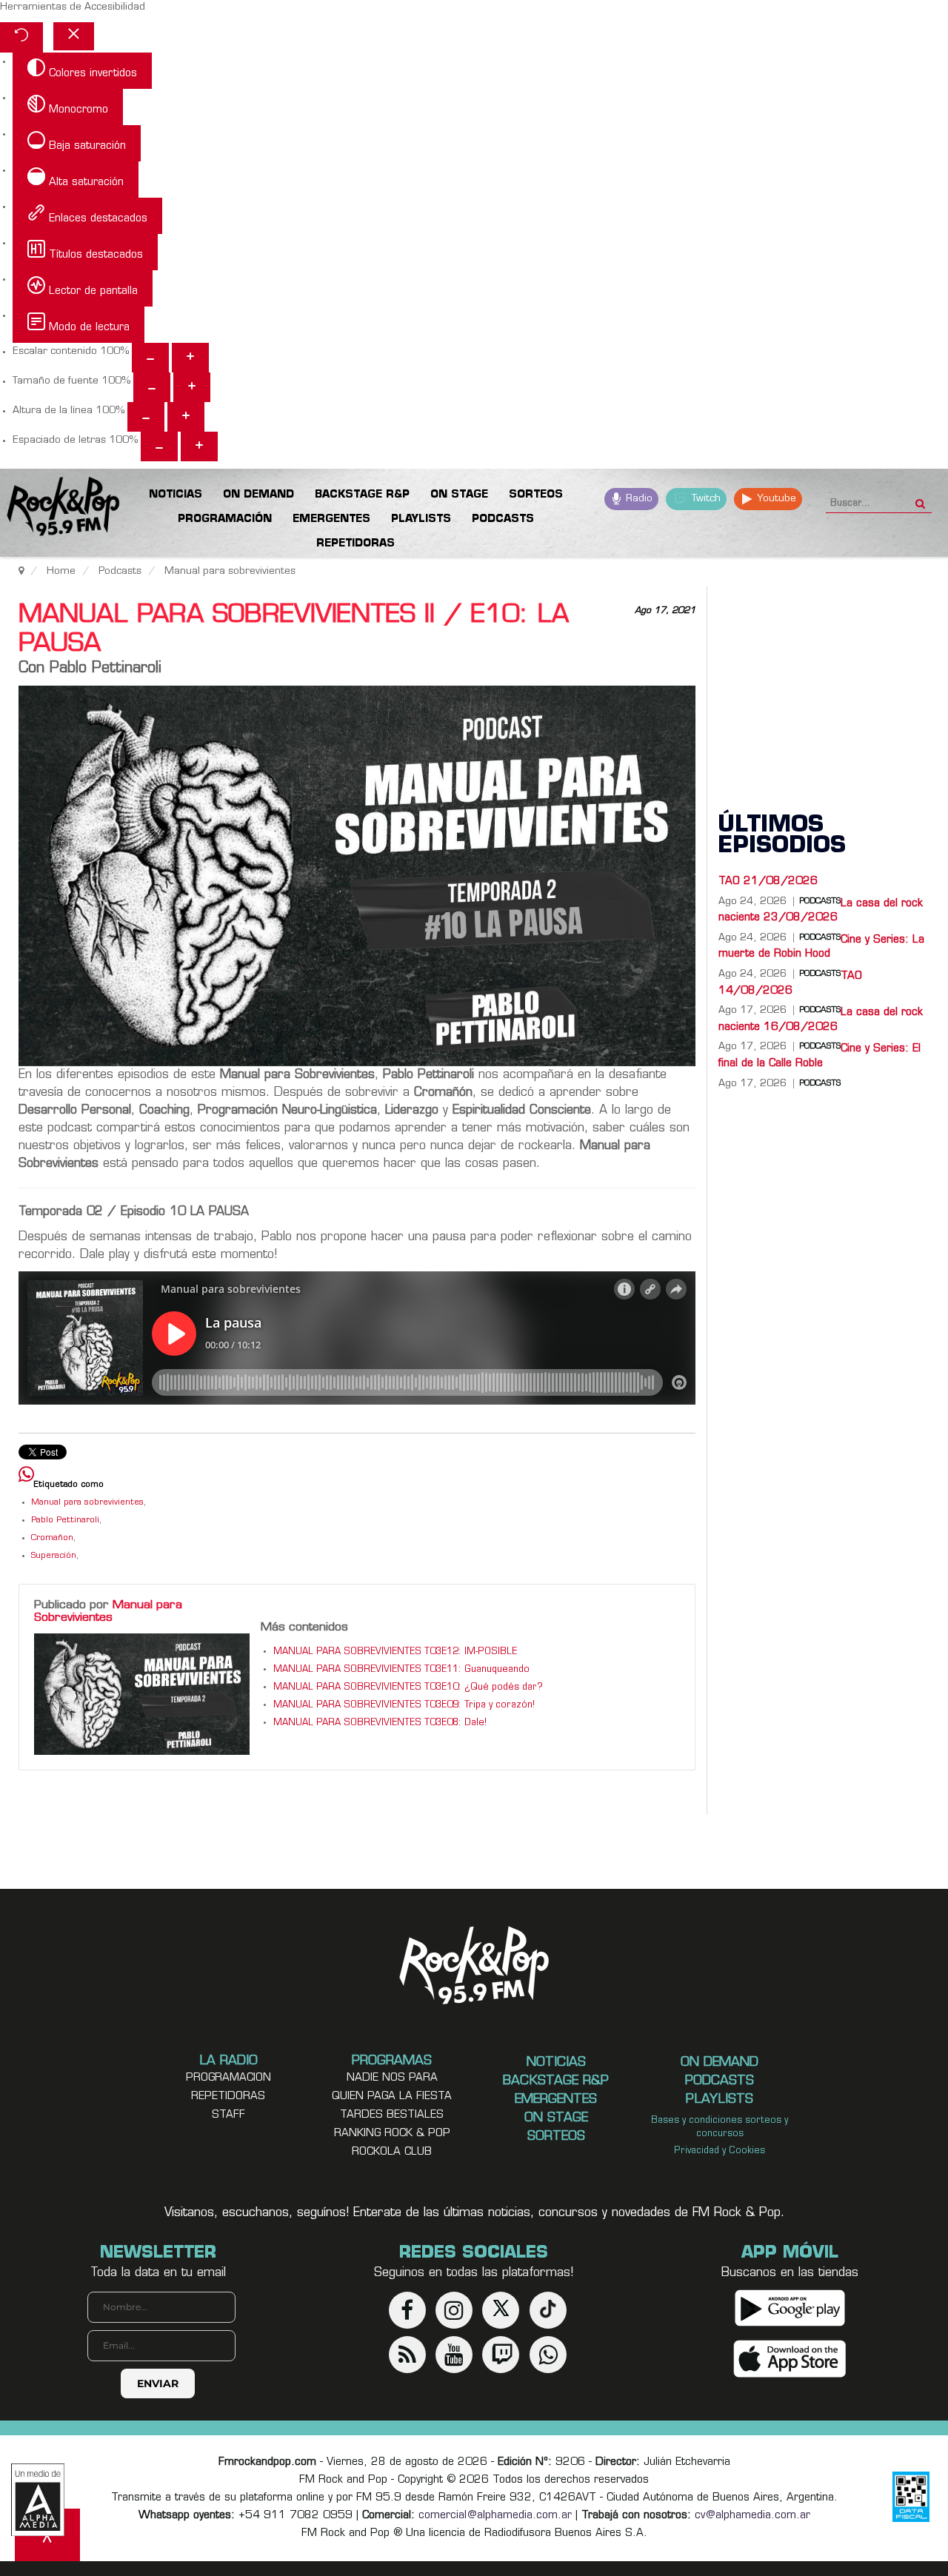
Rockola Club (392, 2152)
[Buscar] (920, 499)
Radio (638, 499)
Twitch (705, 499)
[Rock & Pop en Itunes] (790, 2359)
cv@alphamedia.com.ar (752, 2516)
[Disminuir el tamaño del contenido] (150, 358)
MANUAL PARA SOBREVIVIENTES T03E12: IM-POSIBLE (395, 1652)
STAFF (228, 2115)
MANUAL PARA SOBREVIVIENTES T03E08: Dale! (380, 1723)
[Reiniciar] (21, 37)
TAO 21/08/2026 (768, 881)
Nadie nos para (392, 2078)
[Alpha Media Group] (38, 2500)
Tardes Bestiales (392, 2115)
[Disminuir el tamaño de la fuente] (152, 387)
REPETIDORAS (228, 2097)
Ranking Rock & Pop (392, 2134)
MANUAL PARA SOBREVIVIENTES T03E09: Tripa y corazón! (404, 1705)
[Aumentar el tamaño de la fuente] (192, 387)
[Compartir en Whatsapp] (26, 1476)
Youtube (775, 499)
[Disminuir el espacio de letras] (159, 446)
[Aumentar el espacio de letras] (199, 446)
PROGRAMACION (228, 2078)
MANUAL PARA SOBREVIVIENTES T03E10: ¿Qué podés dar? (408, 1687)
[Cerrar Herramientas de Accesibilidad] (74, 36)
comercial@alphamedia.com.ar (495, 2516)
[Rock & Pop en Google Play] (790, 2308)
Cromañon (52, 1538)
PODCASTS (820, 1084)
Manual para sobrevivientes (87, 1503)
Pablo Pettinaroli (65, 1520)
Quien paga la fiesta (392, 2097)
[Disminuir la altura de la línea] (146, 417)
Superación (54, 1556)
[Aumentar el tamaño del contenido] (190, 358)
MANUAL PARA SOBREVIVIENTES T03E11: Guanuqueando (401, 1670)
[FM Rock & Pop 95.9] (59, 509)
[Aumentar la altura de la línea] (186, 417)
